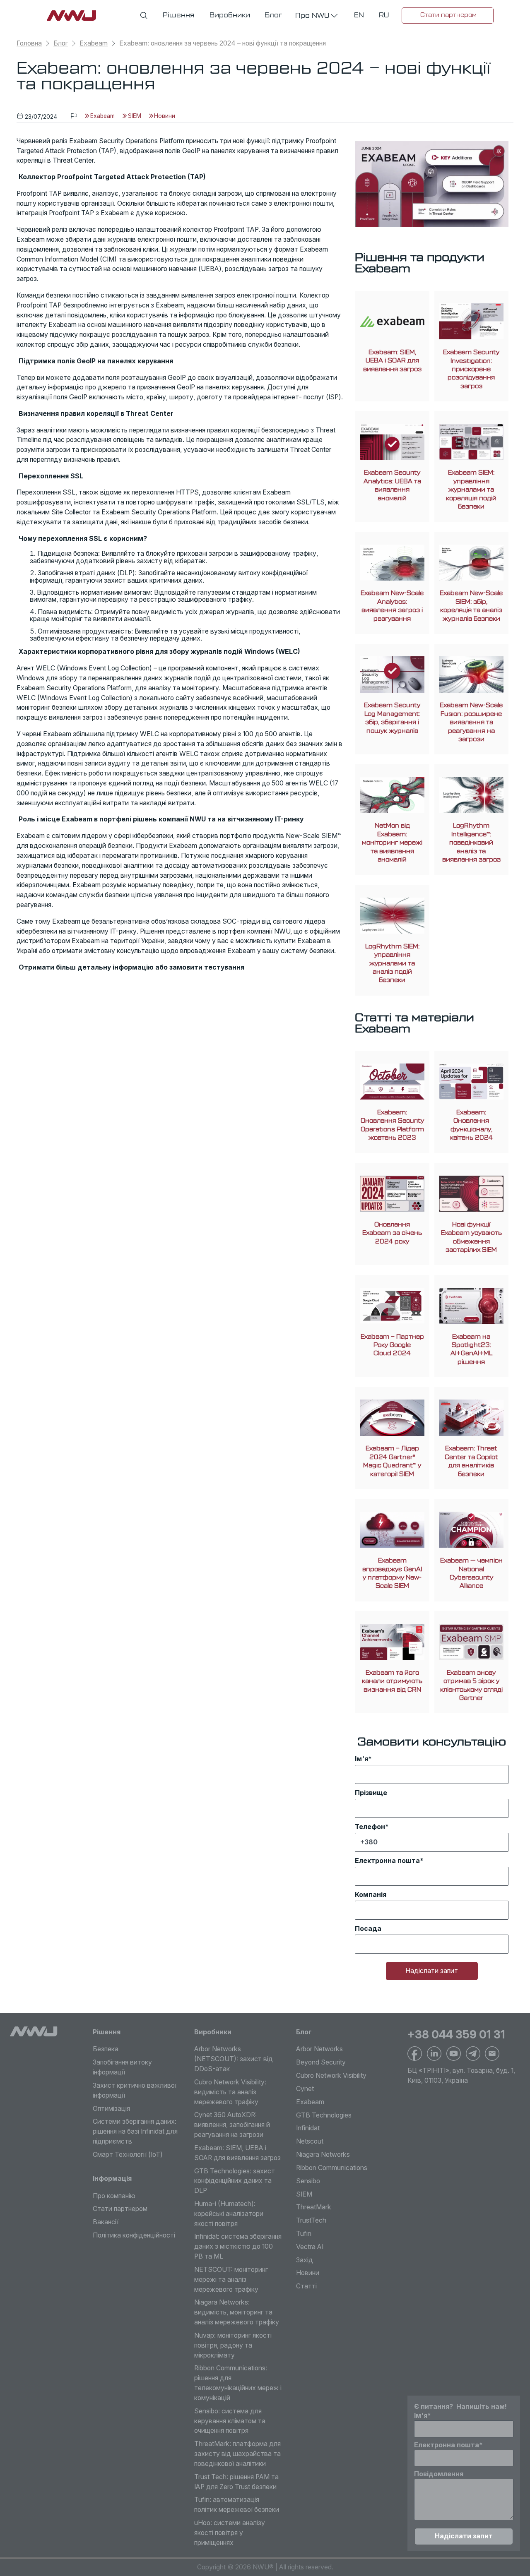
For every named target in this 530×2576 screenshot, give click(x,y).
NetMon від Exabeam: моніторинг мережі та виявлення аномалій (392, 843)
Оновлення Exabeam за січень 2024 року (392, 1233)
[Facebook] (415, 2054)
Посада (368, 1929)
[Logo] (34, 2031)
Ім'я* (363, 1759)
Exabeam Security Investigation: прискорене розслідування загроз (471, 369)
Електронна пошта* (389, 1861)
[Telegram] (473, 2054)
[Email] (492, 2054)
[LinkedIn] (434, 2054)
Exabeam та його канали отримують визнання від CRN (392, 1681)
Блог (61, 43)
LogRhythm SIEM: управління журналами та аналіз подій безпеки (392, 964)
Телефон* (372, 1827)
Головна (29, 43)
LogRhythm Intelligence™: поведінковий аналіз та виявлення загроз (471, 843)
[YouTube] (454, 2054)
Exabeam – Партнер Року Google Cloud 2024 (392, 1345)
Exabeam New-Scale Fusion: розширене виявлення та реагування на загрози (471, 722)
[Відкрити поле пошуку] (144, 15)
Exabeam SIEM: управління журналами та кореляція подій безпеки (471, 490)
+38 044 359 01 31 (456, 2035)
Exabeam (94, 43)
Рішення (107, 2032)
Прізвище (371, 1793)
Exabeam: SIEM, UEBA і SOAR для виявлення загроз (392, 361)
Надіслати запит (432, 1971)
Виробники (213, 2032)
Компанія (371, 1895)
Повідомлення (439, 2474)
